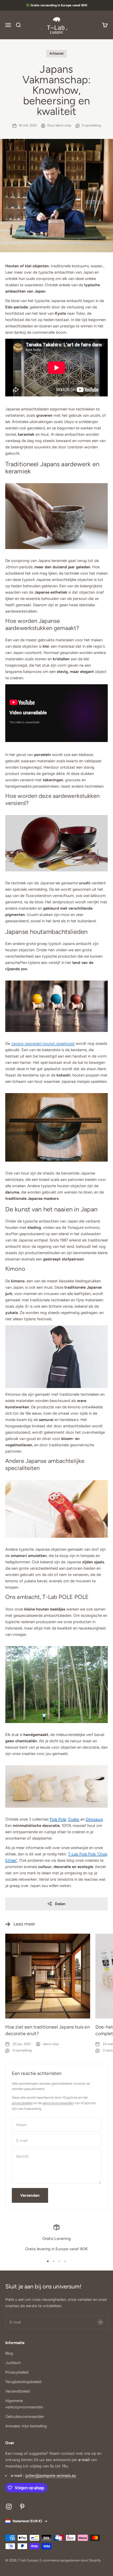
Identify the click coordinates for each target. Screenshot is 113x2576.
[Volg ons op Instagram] (9, 2507)
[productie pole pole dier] (56, 1786)
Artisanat (56, 53)
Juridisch (13, 2363)
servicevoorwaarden (58, 2103)
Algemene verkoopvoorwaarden (24, 2404)
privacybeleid (22, 2103)
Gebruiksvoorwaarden (25, 2417)
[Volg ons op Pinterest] (22, 2507)
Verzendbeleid (18, 2391)
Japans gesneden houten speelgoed (43, 1044)
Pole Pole (58, 1819)
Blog (9, 2353)
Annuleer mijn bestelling (26, 2426)
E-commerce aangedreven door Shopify (70, 2560)
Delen (60, 1904)
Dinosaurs (94, 1819)
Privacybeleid (17, 2372)
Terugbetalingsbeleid (23, 2382)
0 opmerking (91, 125)
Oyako (74, 1819)
